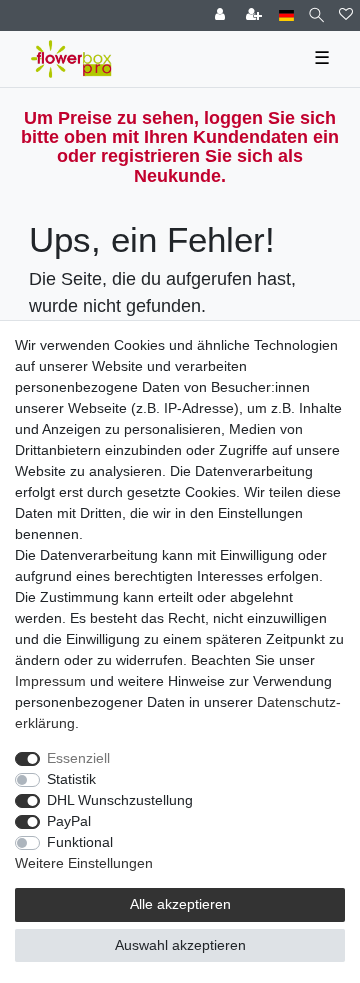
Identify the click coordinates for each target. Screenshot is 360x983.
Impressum (50, 681)
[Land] (286, 15)
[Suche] (316, 15)
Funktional (80, 842)
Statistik (71, 779)
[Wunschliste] (346, 15)
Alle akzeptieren (180, 904)
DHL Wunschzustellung (120, 800)
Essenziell (78, 758)
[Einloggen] (222, 15)
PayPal (69, 821)
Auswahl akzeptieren (180, 945)
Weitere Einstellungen (84, 863)
